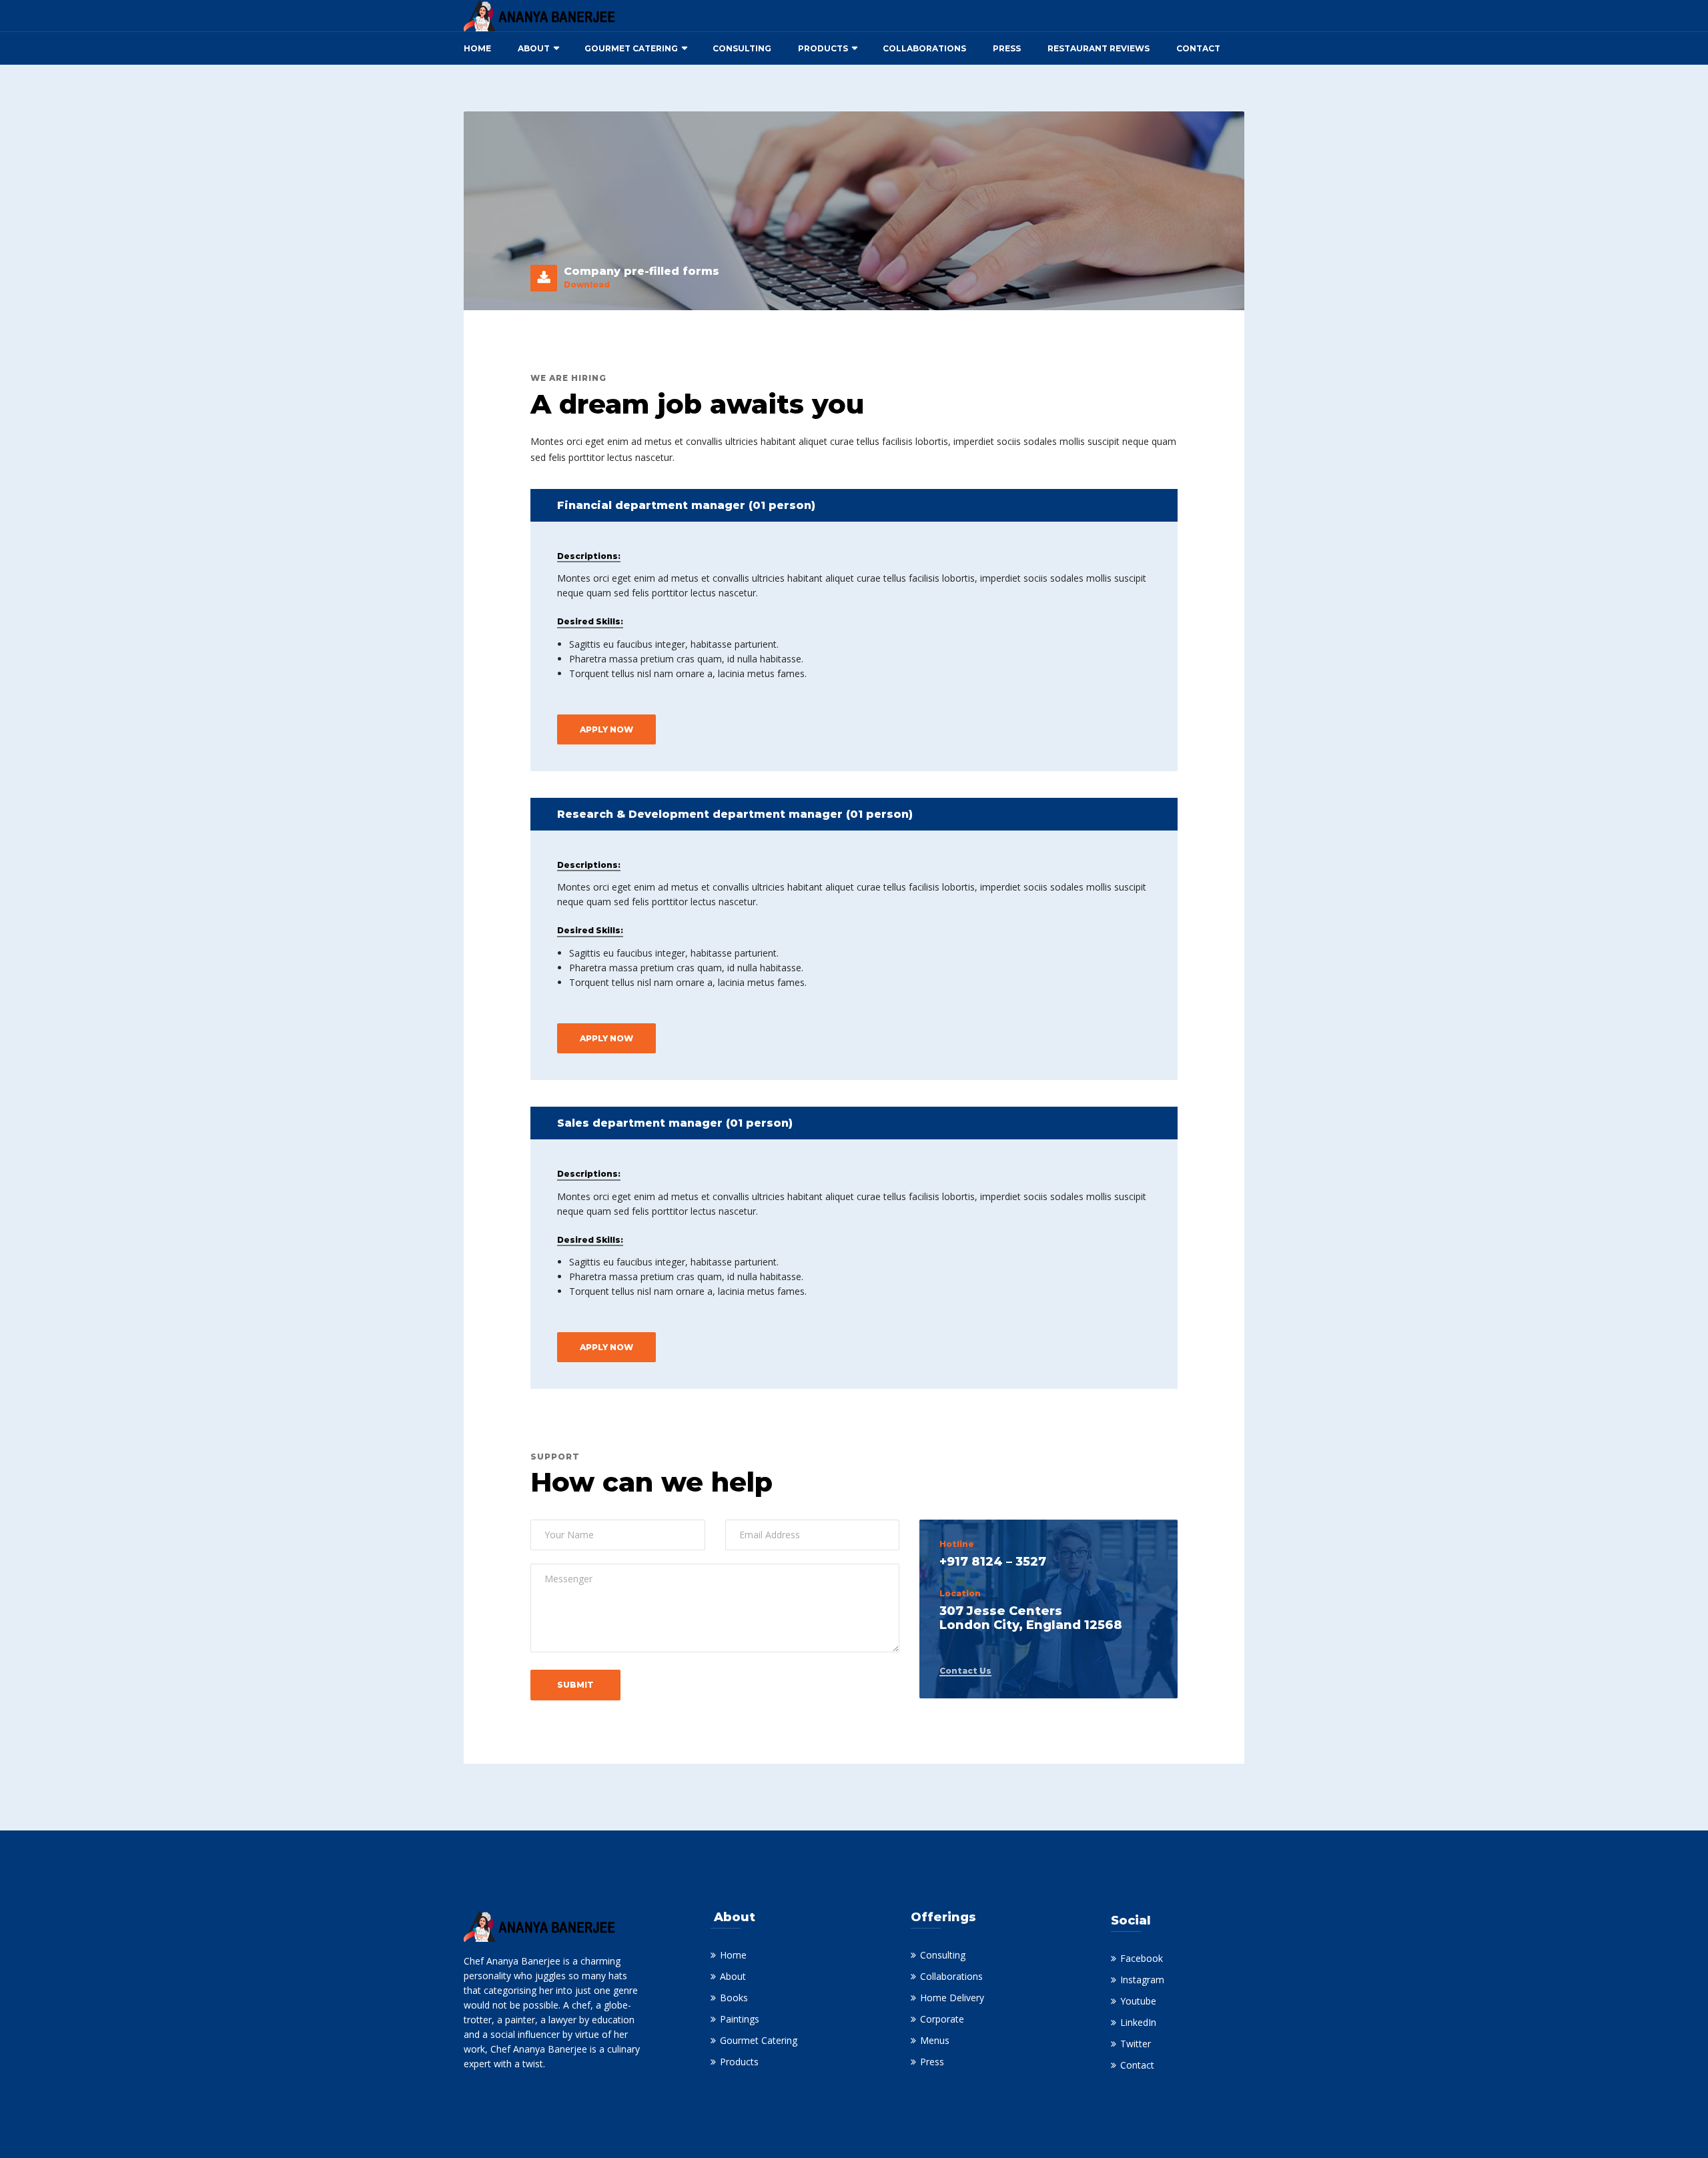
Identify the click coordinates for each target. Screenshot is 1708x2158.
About (534, 48)
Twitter (1136, 2044)
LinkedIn (1138, 2022)
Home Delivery (952, 1998)
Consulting (742, 48)
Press (1007, 48)
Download (587, 285)
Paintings (740, 2019)
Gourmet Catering (631, 48)
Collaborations (924, 48)
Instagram (1142, 1980)
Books (734, 1998)
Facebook (1142, 1958)
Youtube (1138, 2001)
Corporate (942, 2019)
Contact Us (965, 1671)
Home (477, 48)
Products (823, 48)
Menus (935, 2040)
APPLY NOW (606, 729)
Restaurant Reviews (1099, 48)
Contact (1198, 48)
